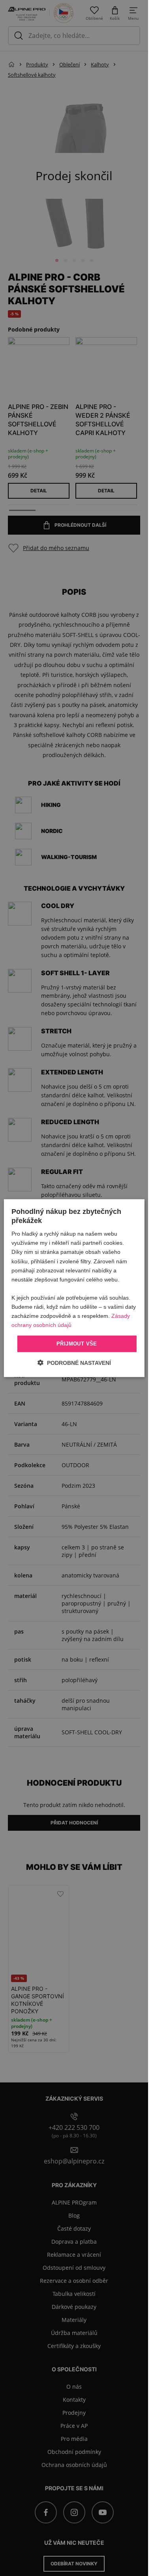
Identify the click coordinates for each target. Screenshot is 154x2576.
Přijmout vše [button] (77, 1344)
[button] (74, 1363)
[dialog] (74, 1288)
